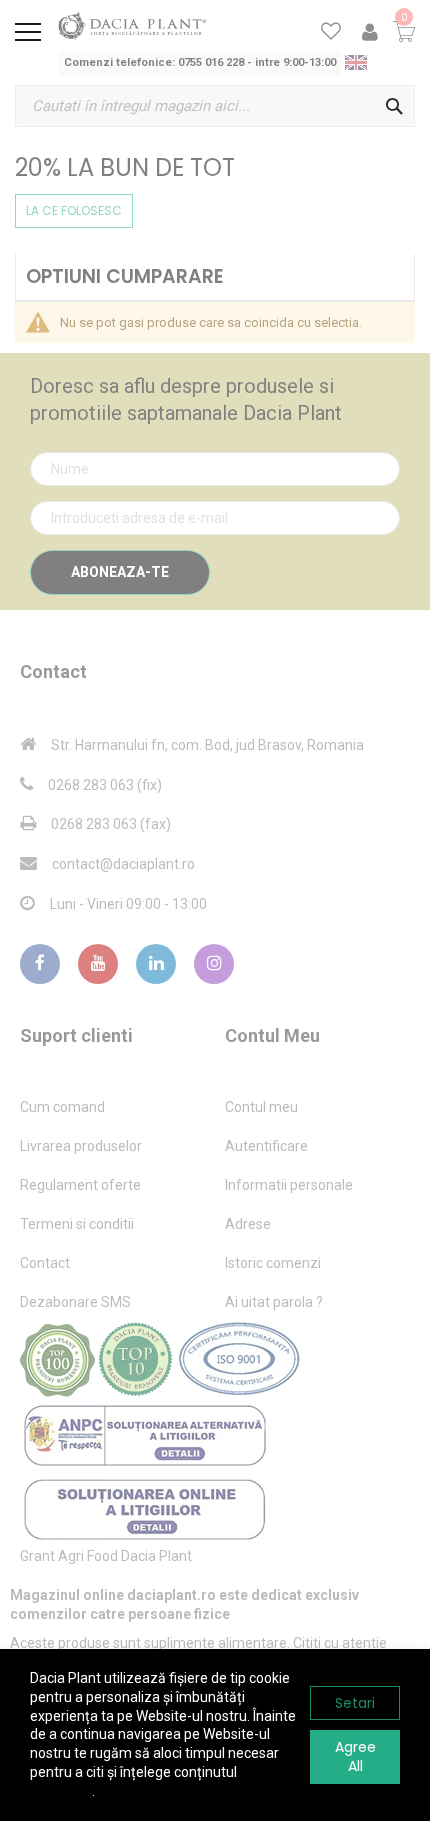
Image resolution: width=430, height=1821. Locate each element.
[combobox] (215, 106)
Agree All (355, 1756)
